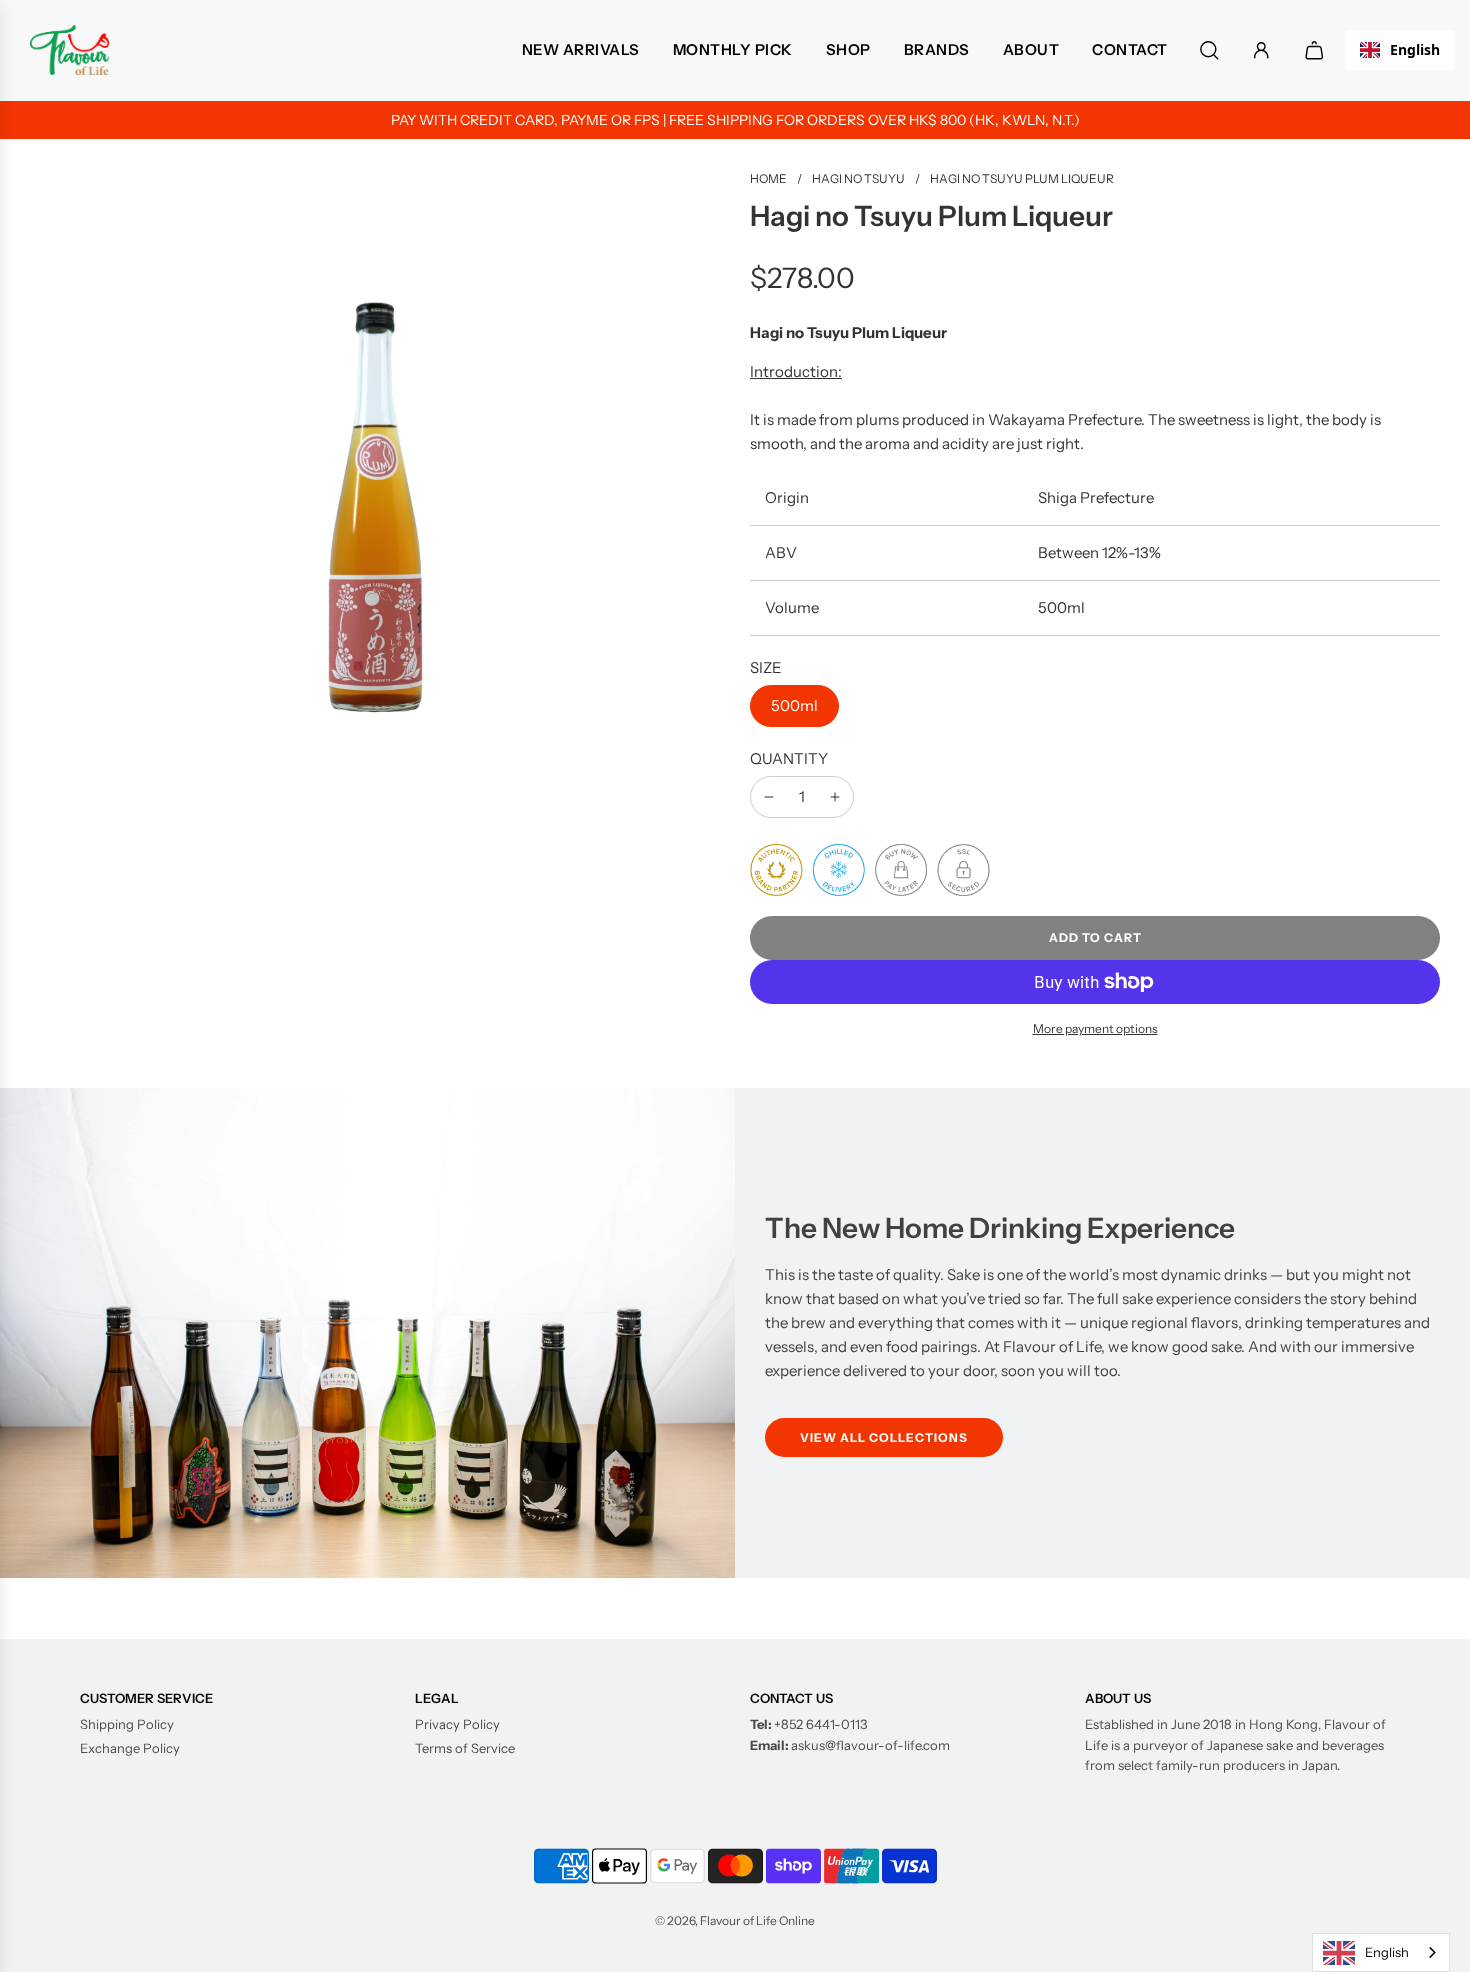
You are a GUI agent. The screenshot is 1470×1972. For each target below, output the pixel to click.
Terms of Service (465, 1748)
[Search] (1209, 50)
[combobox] (1400, 50)
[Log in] (1261, 50)
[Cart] (1317, 50)
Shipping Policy (127, 1724)
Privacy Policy (457, 1724)
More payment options (1095, 1028)
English (1415, 49)
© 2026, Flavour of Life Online (735, 1920)
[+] (835, 797)
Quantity (789, 758)
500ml (794, 705)
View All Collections (884, 1437)
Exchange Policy (130, 1748)
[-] (769, 797)
